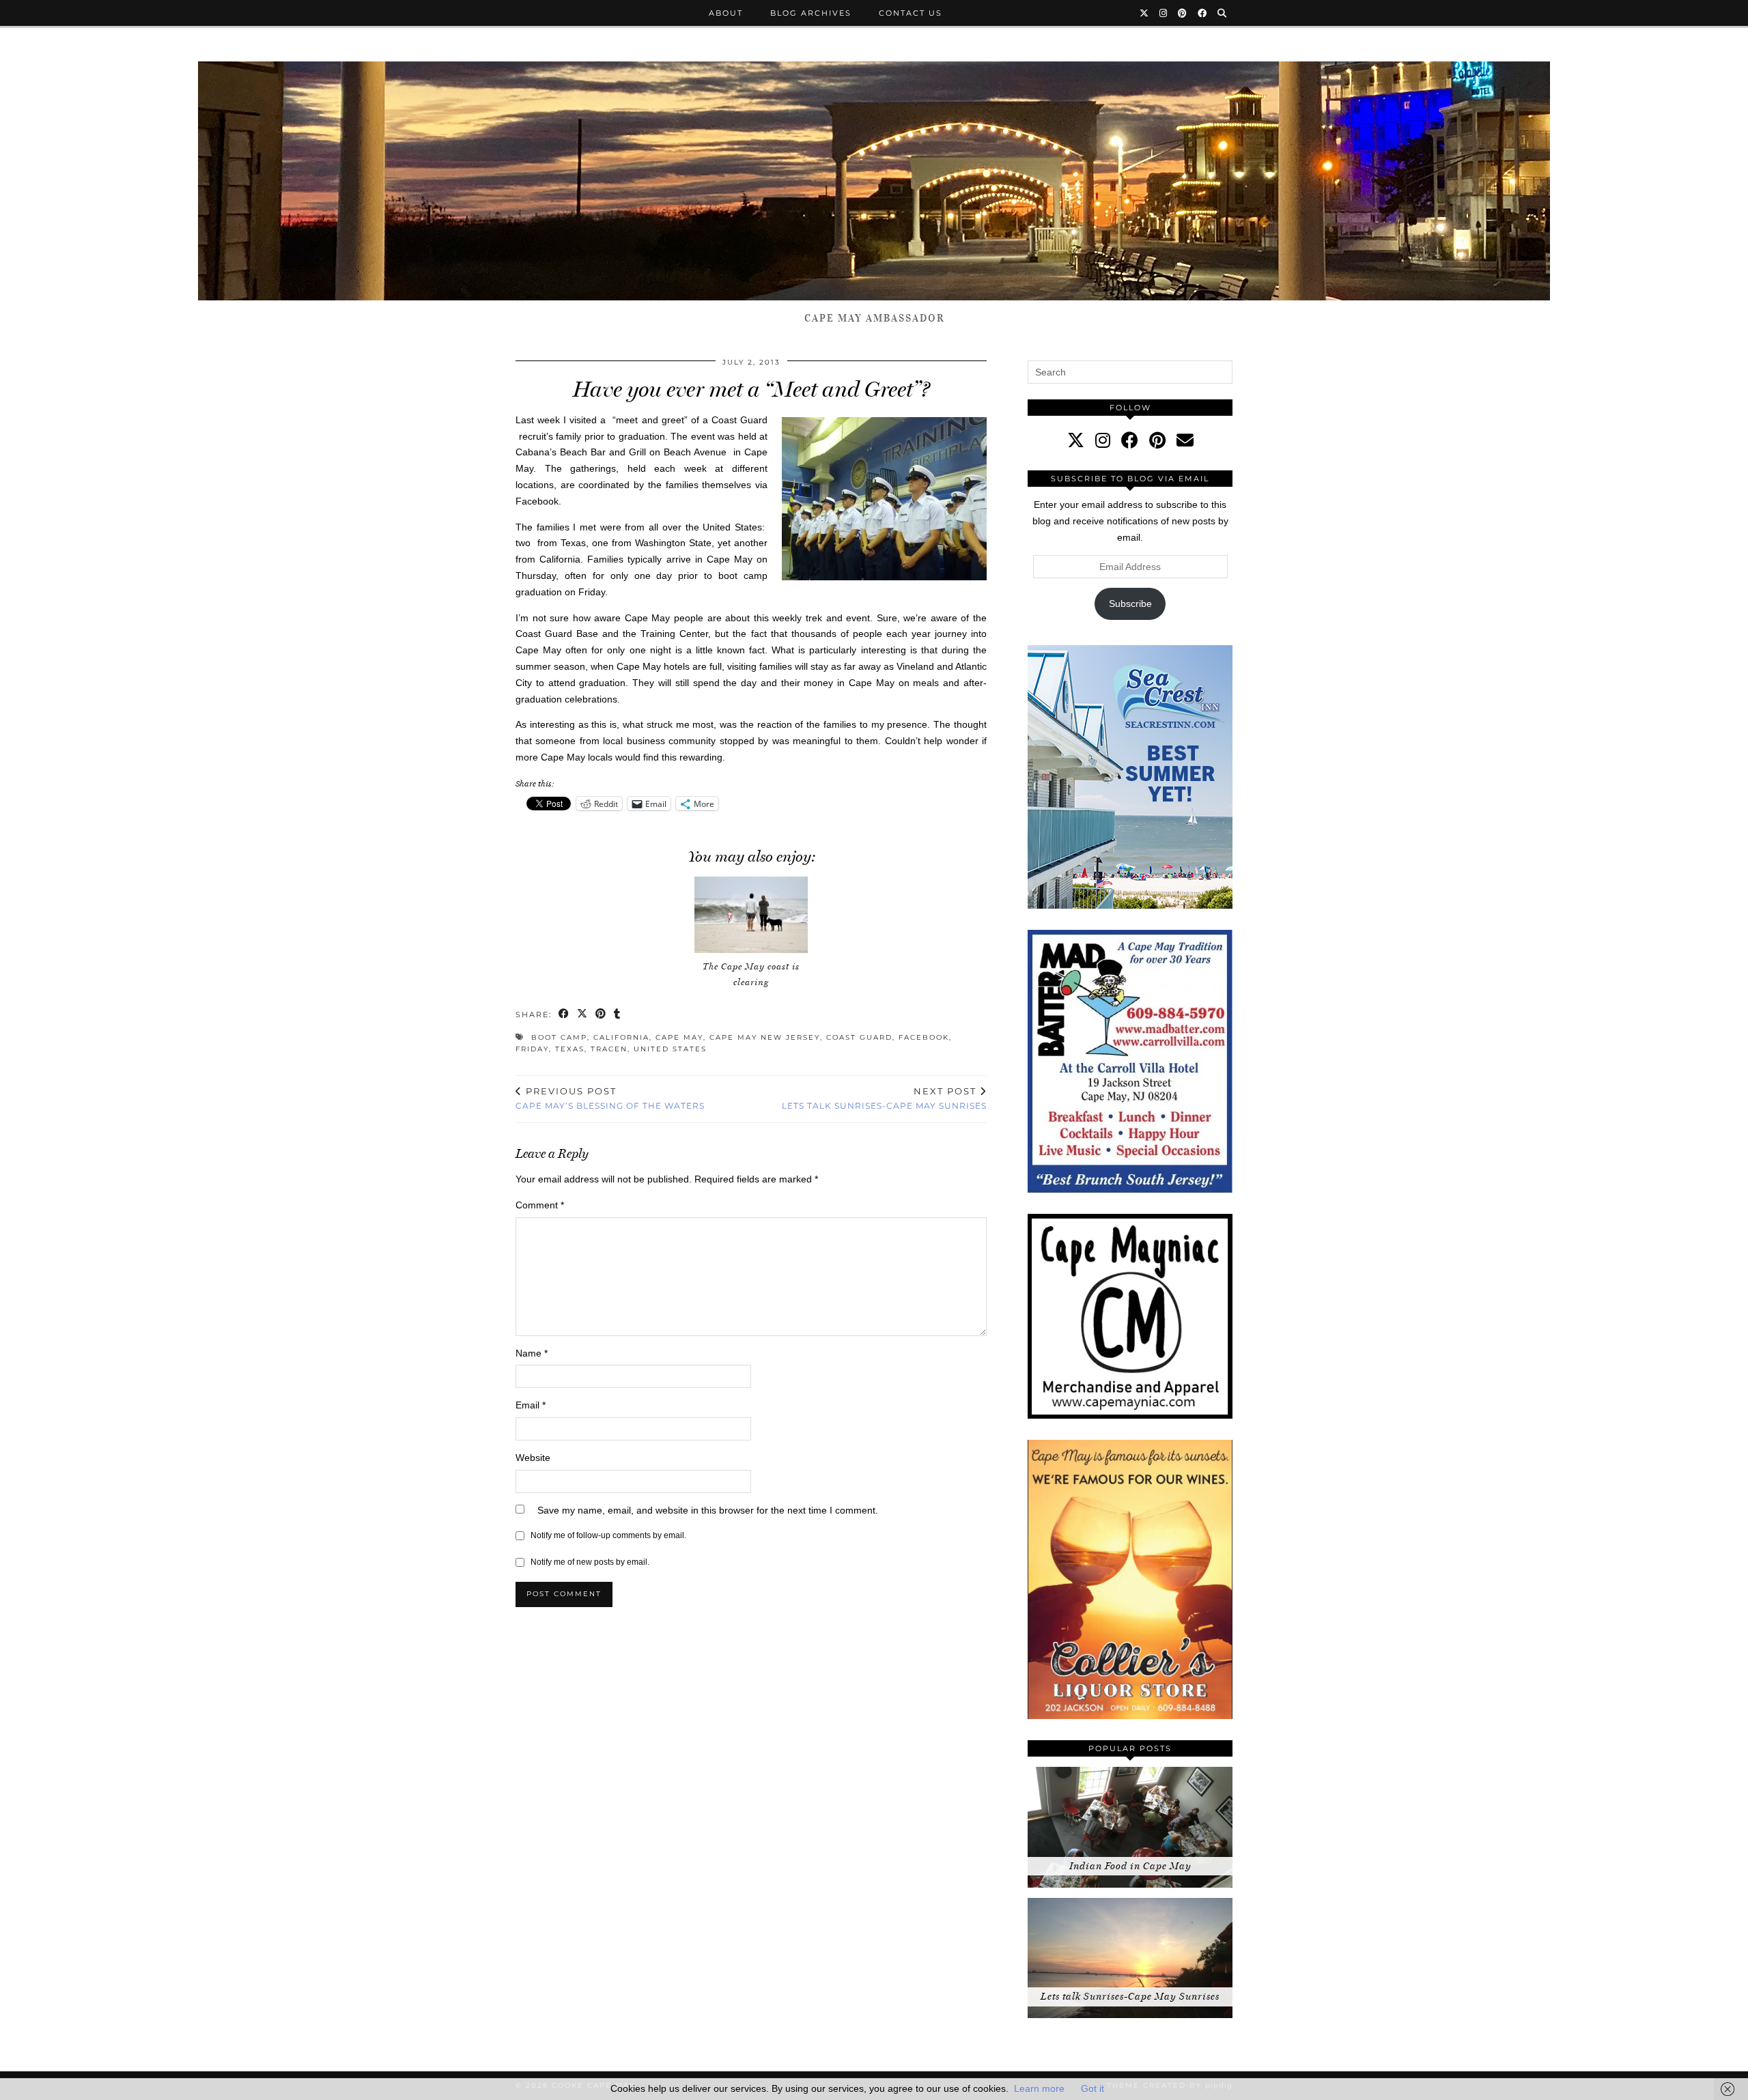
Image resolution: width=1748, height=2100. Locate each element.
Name (532, 1353)
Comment (540, 1205)
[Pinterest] (1183, 13)
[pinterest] (1157, 440)
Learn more (1039, 2088)
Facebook (924, 1037)
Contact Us (911, 13)
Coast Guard (859, 1037)
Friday (532, 1049)
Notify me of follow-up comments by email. (608, 1535)
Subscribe (1130, 604)
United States (670, 1049)
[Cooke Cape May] (874, 181)
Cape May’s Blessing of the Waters (610, 1098)
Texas (570, 1049)
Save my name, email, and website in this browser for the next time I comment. (708, 1510)
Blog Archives (811, 13)
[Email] (1185, 440)
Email (531, 1405)
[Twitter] (1145, 13)
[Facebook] (1203, 13)
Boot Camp (559, 1037)
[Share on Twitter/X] (583, 1015)
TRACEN (609, 1049)
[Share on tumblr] (618, 1015)
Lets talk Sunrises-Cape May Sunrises (884, 1098)
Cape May (679, 1037)
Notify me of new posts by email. (590, 1562)
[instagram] (1103, 440)
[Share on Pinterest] (601, 1015)
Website (533, 1458)
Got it (1092, 2088)
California (621, 1037)
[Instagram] (1164, 13)
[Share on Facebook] (564, 1015)
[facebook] (1130, 440)
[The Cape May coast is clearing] (751, 915)
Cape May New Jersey (765, 1037)
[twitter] (1076, 440)
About (726, 13)
